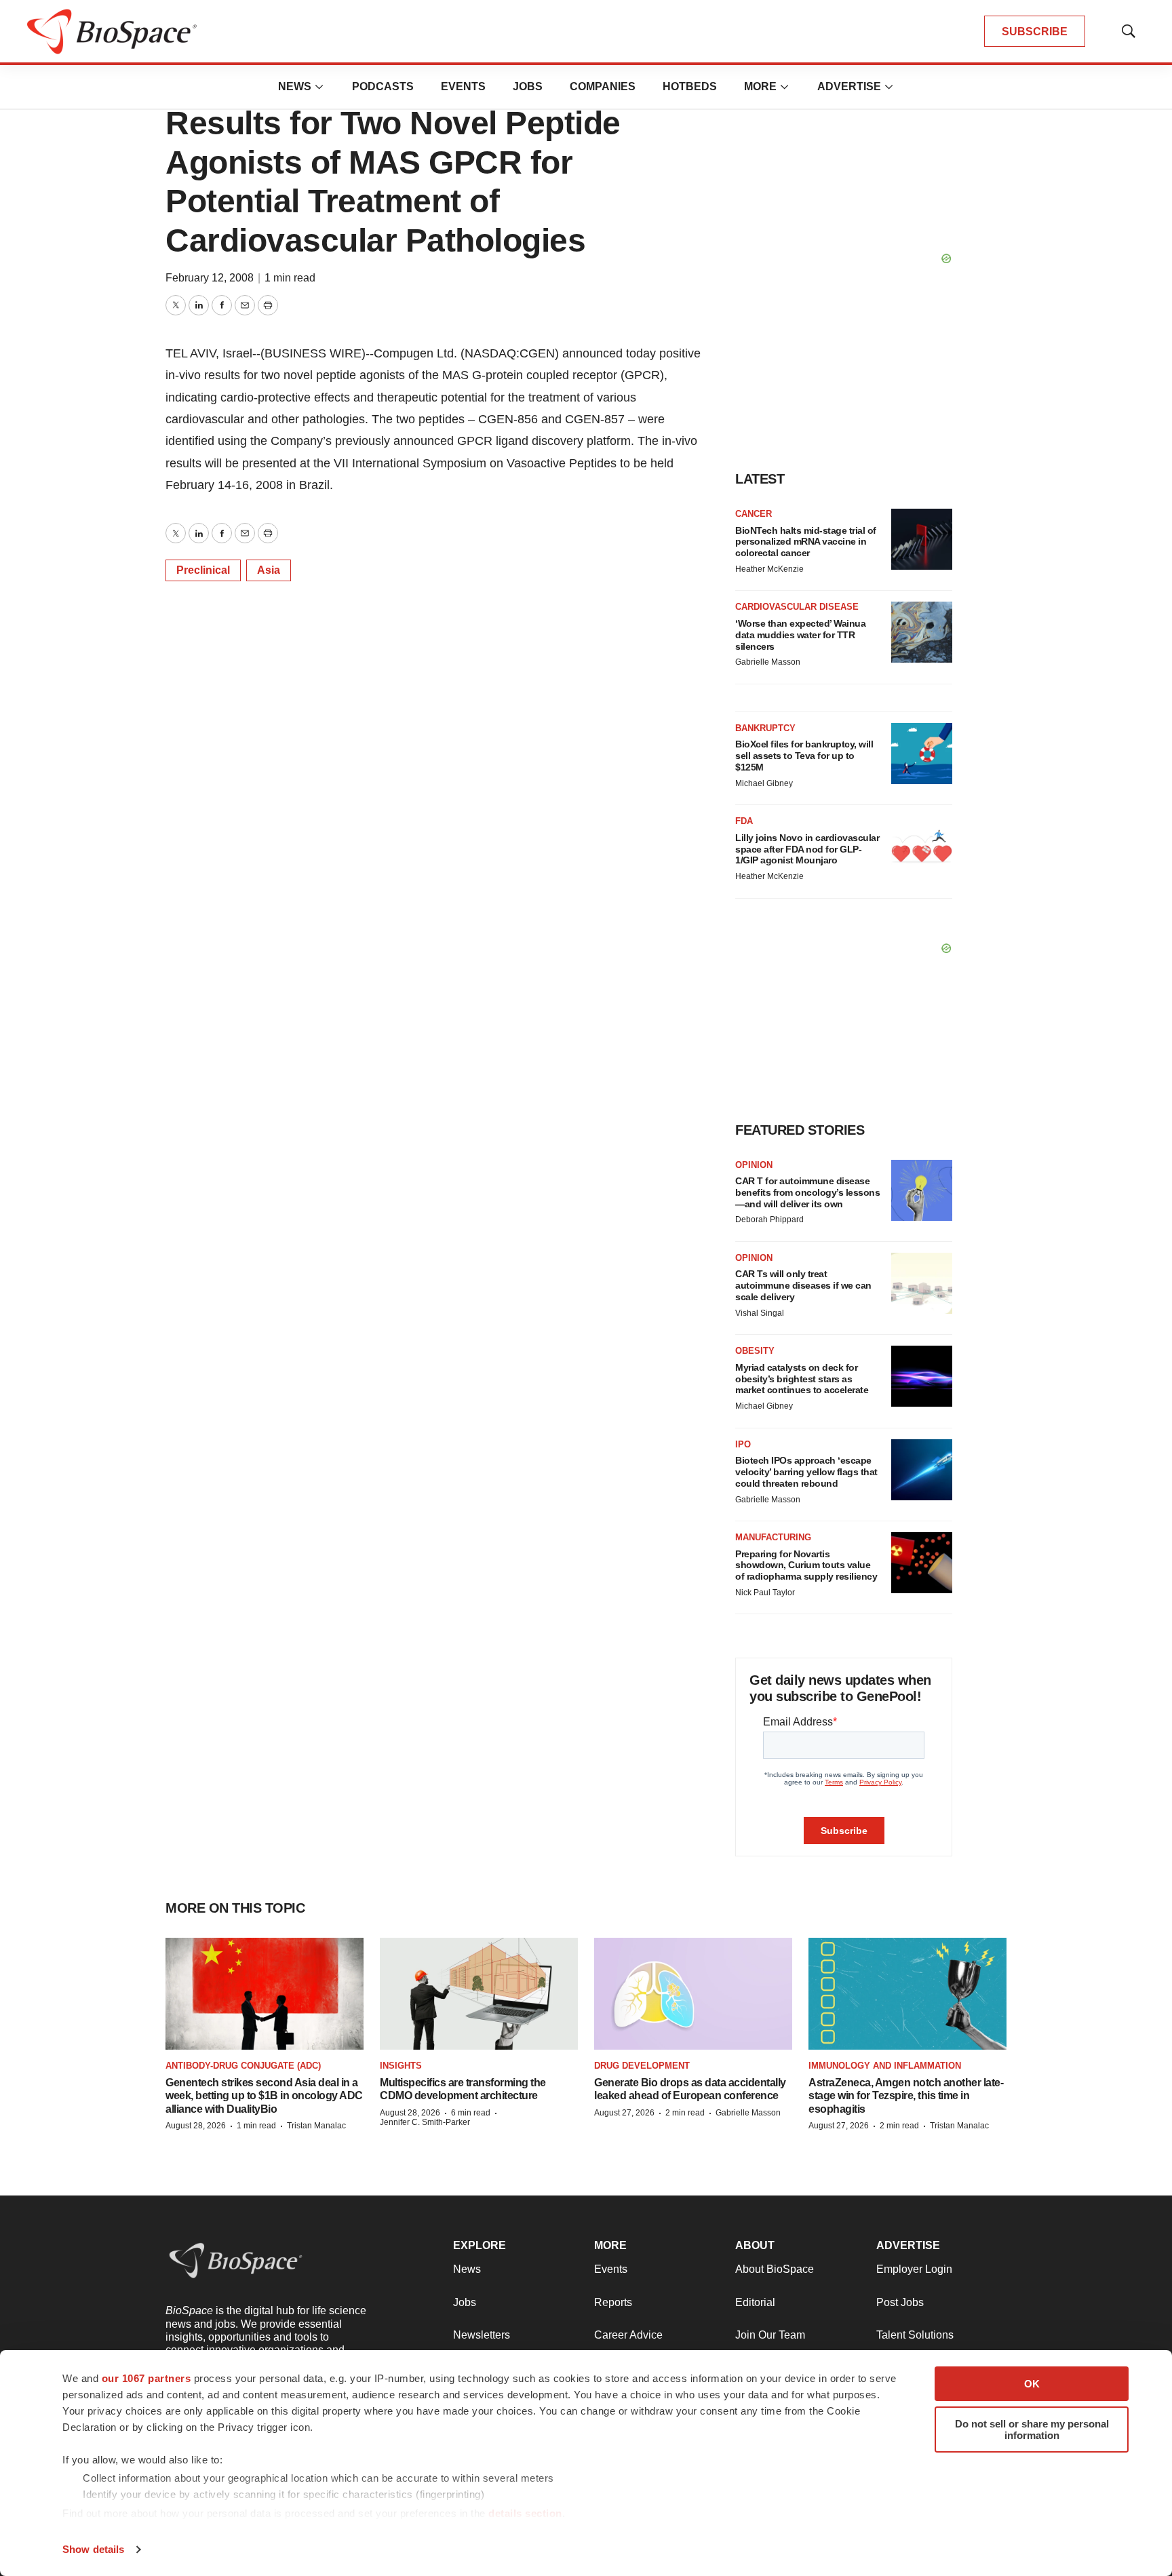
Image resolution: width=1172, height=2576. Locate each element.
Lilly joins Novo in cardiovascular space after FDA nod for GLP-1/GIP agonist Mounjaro (807, 849)
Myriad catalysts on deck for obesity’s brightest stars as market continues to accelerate (802, 1379)
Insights (401, 2066)
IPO (743, 1444)
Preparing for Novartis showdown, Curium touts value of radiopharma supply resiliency (806, 1565)
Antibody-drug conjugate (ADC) (243, 2066)
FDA (744, 821)
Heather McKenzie (769, 569)
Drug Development (642, 2066)
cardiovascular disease (797, 607)
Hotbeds (690, 86)
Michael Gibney (764, 783)
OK (1032, 2384)
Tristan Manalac (316, 2126)
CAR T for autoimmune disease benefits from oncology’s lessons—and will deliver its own (807, 1192)
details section (525, 2513)
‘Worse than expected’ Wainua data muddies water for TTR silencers (800, 635)
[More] (319, 87)
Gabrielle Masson (768, 662)
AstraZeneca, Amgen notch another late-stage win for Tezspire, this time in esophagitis (906, 2095)
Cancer (754, 514)
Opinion (754, 1165)
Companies (603, 86)
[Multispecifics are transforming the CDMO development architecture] (479, 1993)
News (295, 86)
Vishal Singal (760, 1313)
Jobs (528, 86)
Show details (93, 2549)
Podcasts (383, 86)
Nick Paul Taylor (765, 1593)
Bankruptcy (765, 728)
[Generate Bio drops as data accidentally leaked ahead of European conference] (693, 1993)
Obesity (755, 1351)
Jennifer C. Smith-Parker (425, 2122)
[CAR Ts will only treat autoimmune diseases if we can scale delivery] (922, 1283)
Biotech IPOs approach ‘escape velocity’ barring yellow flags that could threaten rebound (806, 1472)
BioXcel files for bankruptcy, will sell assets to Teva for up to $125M (804, 756)
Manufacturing (773, 1537)
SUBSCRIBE (1035, 32)
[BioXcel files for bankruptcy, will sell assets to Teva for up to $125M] (922, 754)
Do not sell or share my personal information (1032, 2429)
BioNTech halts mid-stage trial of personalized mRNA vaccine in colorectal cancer (806, 542)
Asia (269, 570)
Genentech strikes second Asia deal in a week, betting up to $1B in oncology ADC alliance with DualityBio (264, 2095)
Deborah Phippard (769, 1219)
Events (463, 86)
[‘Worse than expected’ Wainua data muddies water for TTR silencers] (922, 632)
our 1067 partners (146, 2378)
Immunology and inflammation (885, 2066)
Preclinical (203, 570)
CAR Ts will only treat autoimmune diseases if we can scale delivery (803, 1285)
